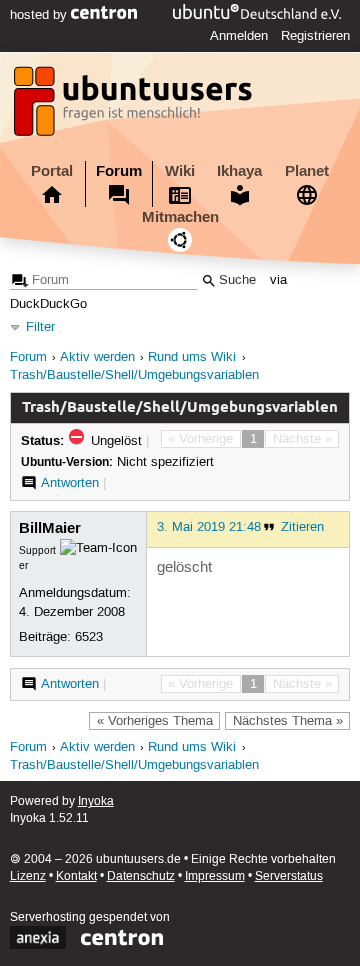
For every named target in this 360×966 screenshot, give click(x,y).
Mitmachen (180, 217)
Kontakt (76, 876)
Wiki (180, 171)
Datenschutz (141, 876)
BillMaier (50, 528)
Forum (119, 171)
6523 (89, 637)
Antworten (70, 483)
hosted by (40, 15)
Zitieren (302, 527)
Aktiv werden (97, 357)
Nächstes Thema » (288, 721)
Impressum (215, 876)
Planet (307, 171)
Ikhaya (239, 171)
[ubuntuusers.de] (135, 107)
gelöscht (184, 568)
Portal (52, 171)
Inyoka (96, 801)
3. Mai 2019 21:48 (209, 527)
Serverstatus (289, 876)
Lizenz (28, 876)
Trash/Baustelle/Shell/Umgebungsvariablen (134, 375)
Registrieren (315, 36)
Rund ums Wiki (192, 357)
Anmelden (239, 36)
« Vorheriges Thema (155, 721)
